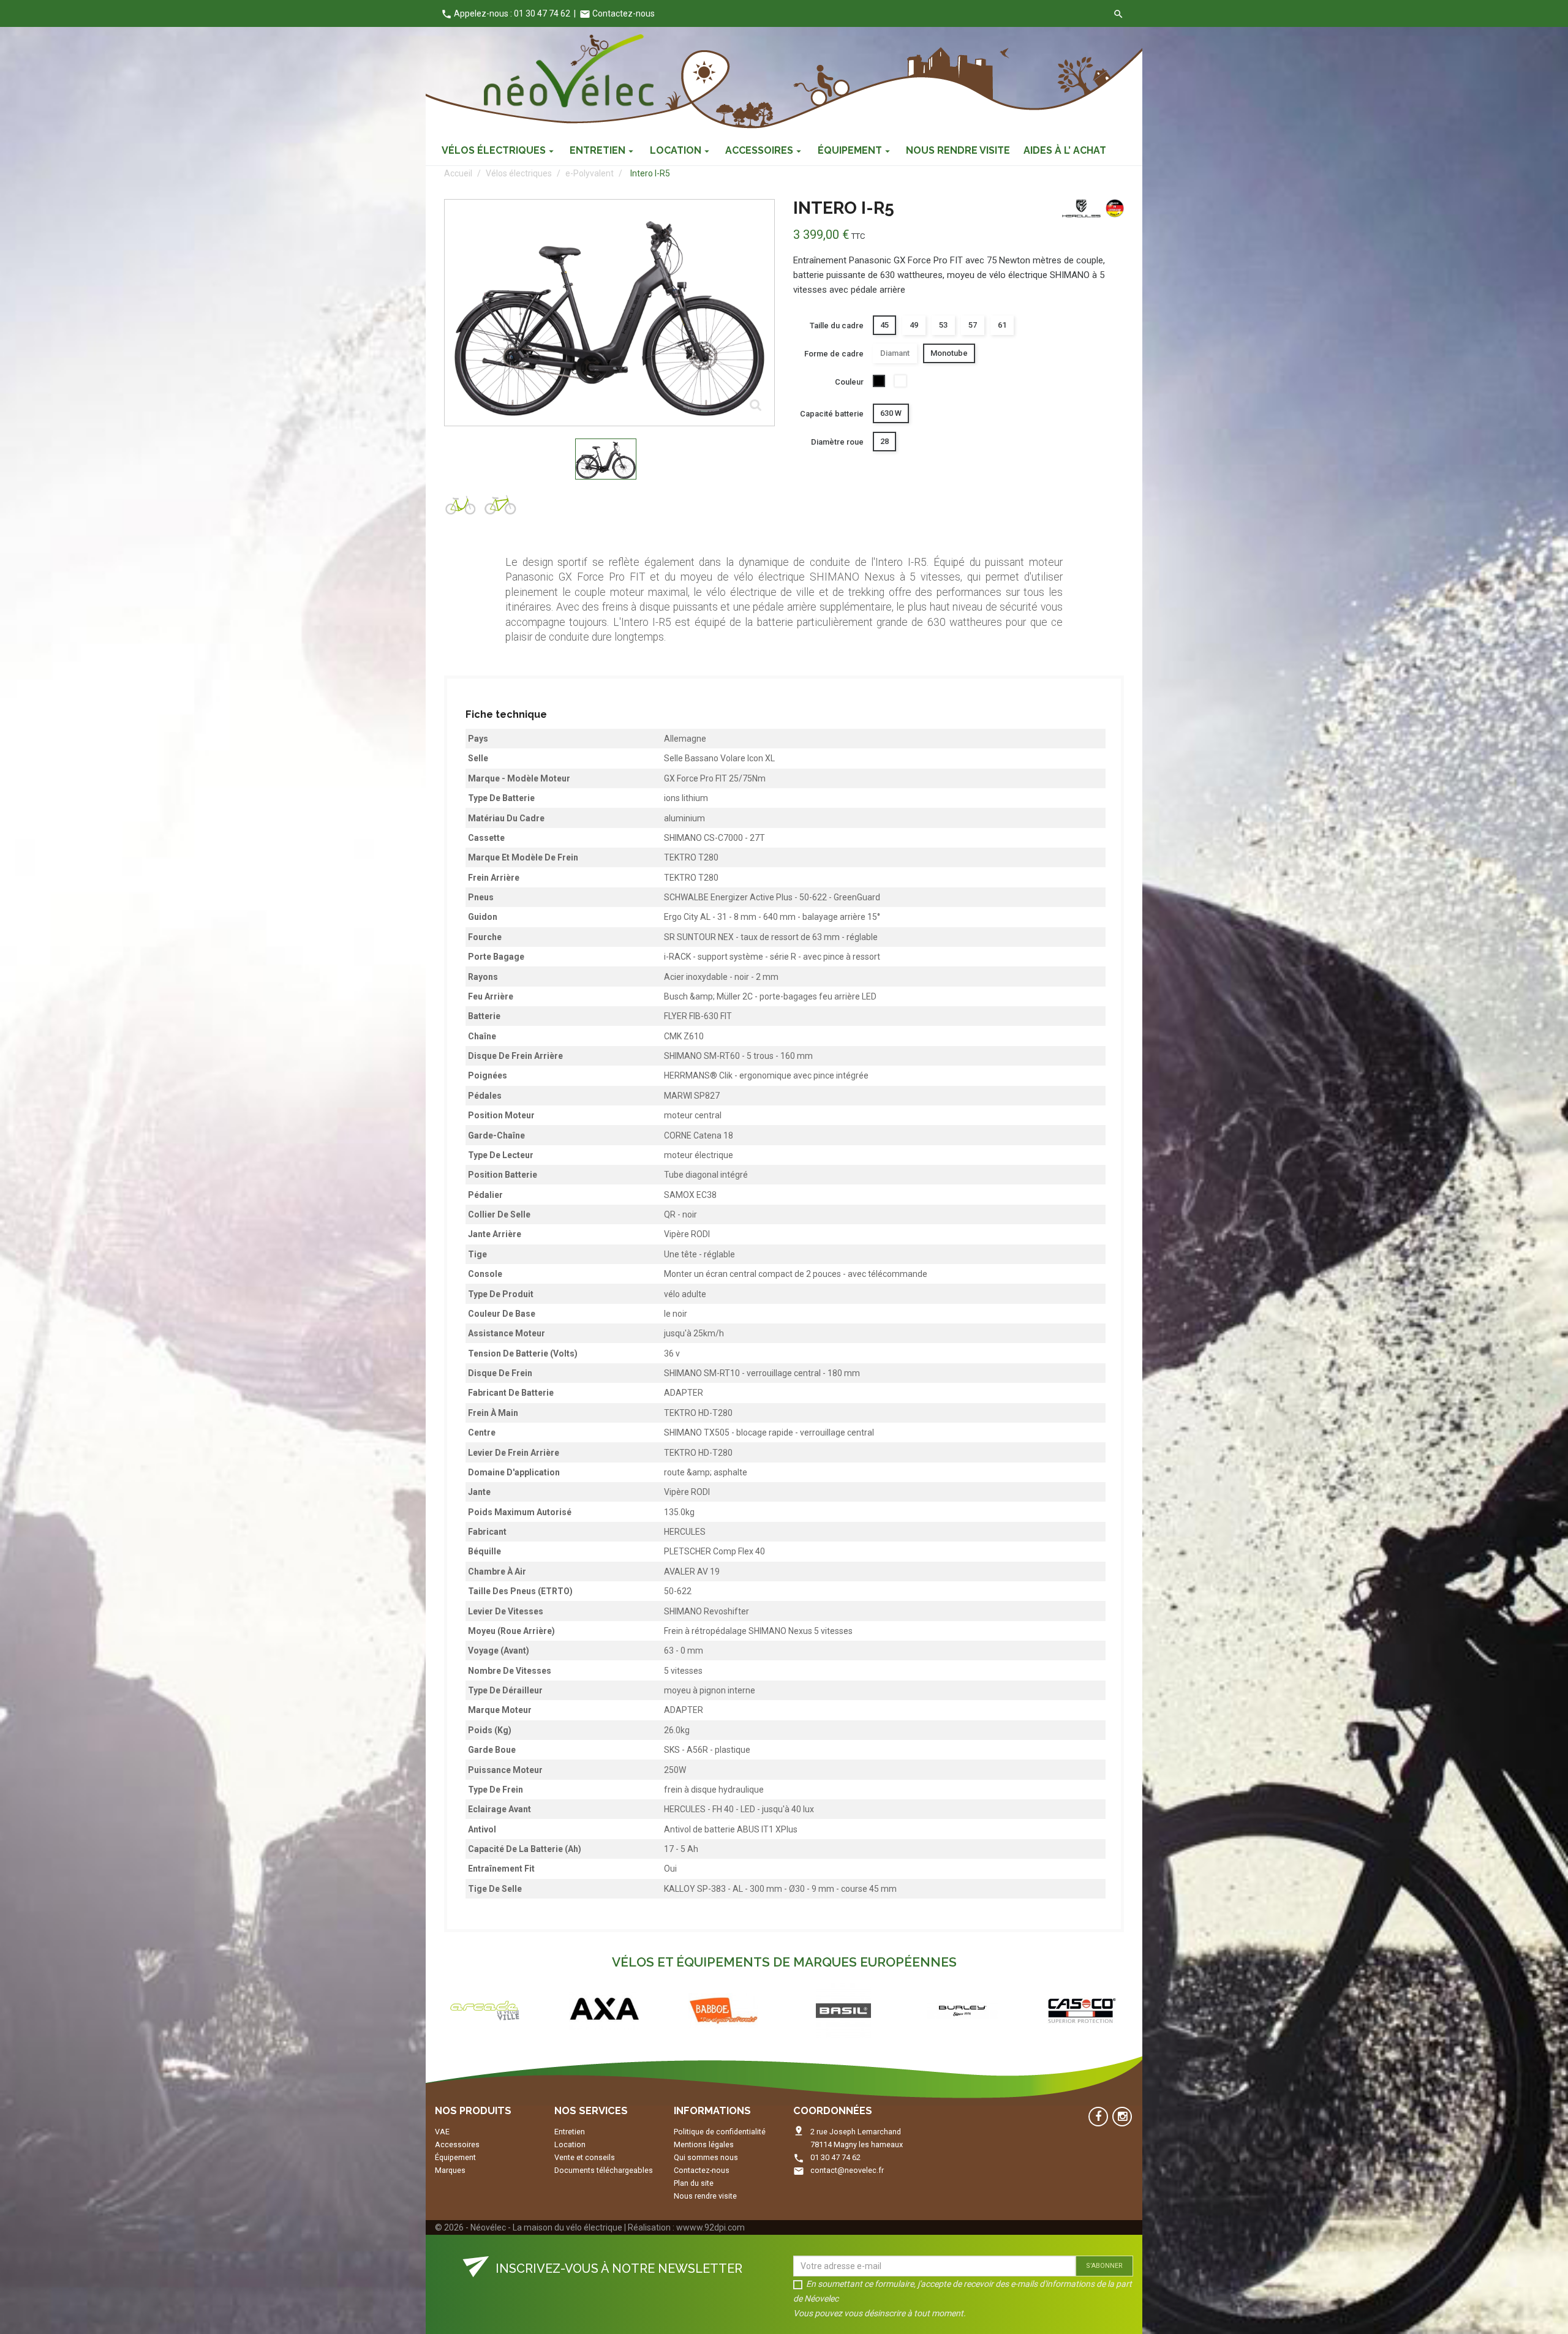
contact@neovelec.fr (847, 2170)
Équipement (455, 2157)
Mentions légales (704, 2144)
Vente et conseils (585, 2157)
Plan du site (694, 2183)
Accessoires (457, 2144)
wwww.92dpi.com (710, 2227)
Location (570, 2144)
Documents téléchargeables (604, 2170)
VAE (442, 2132)
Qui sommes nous (706, 2157)
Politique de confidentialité (720, 2132)
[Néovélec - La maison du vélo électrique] (569, 71)
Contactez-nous (617, 13)
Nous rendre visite (705, 2196)
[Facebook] (1098, 2117)
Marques (450, 2170)
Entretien (570, 2132)
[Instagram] (1122, 2117)
